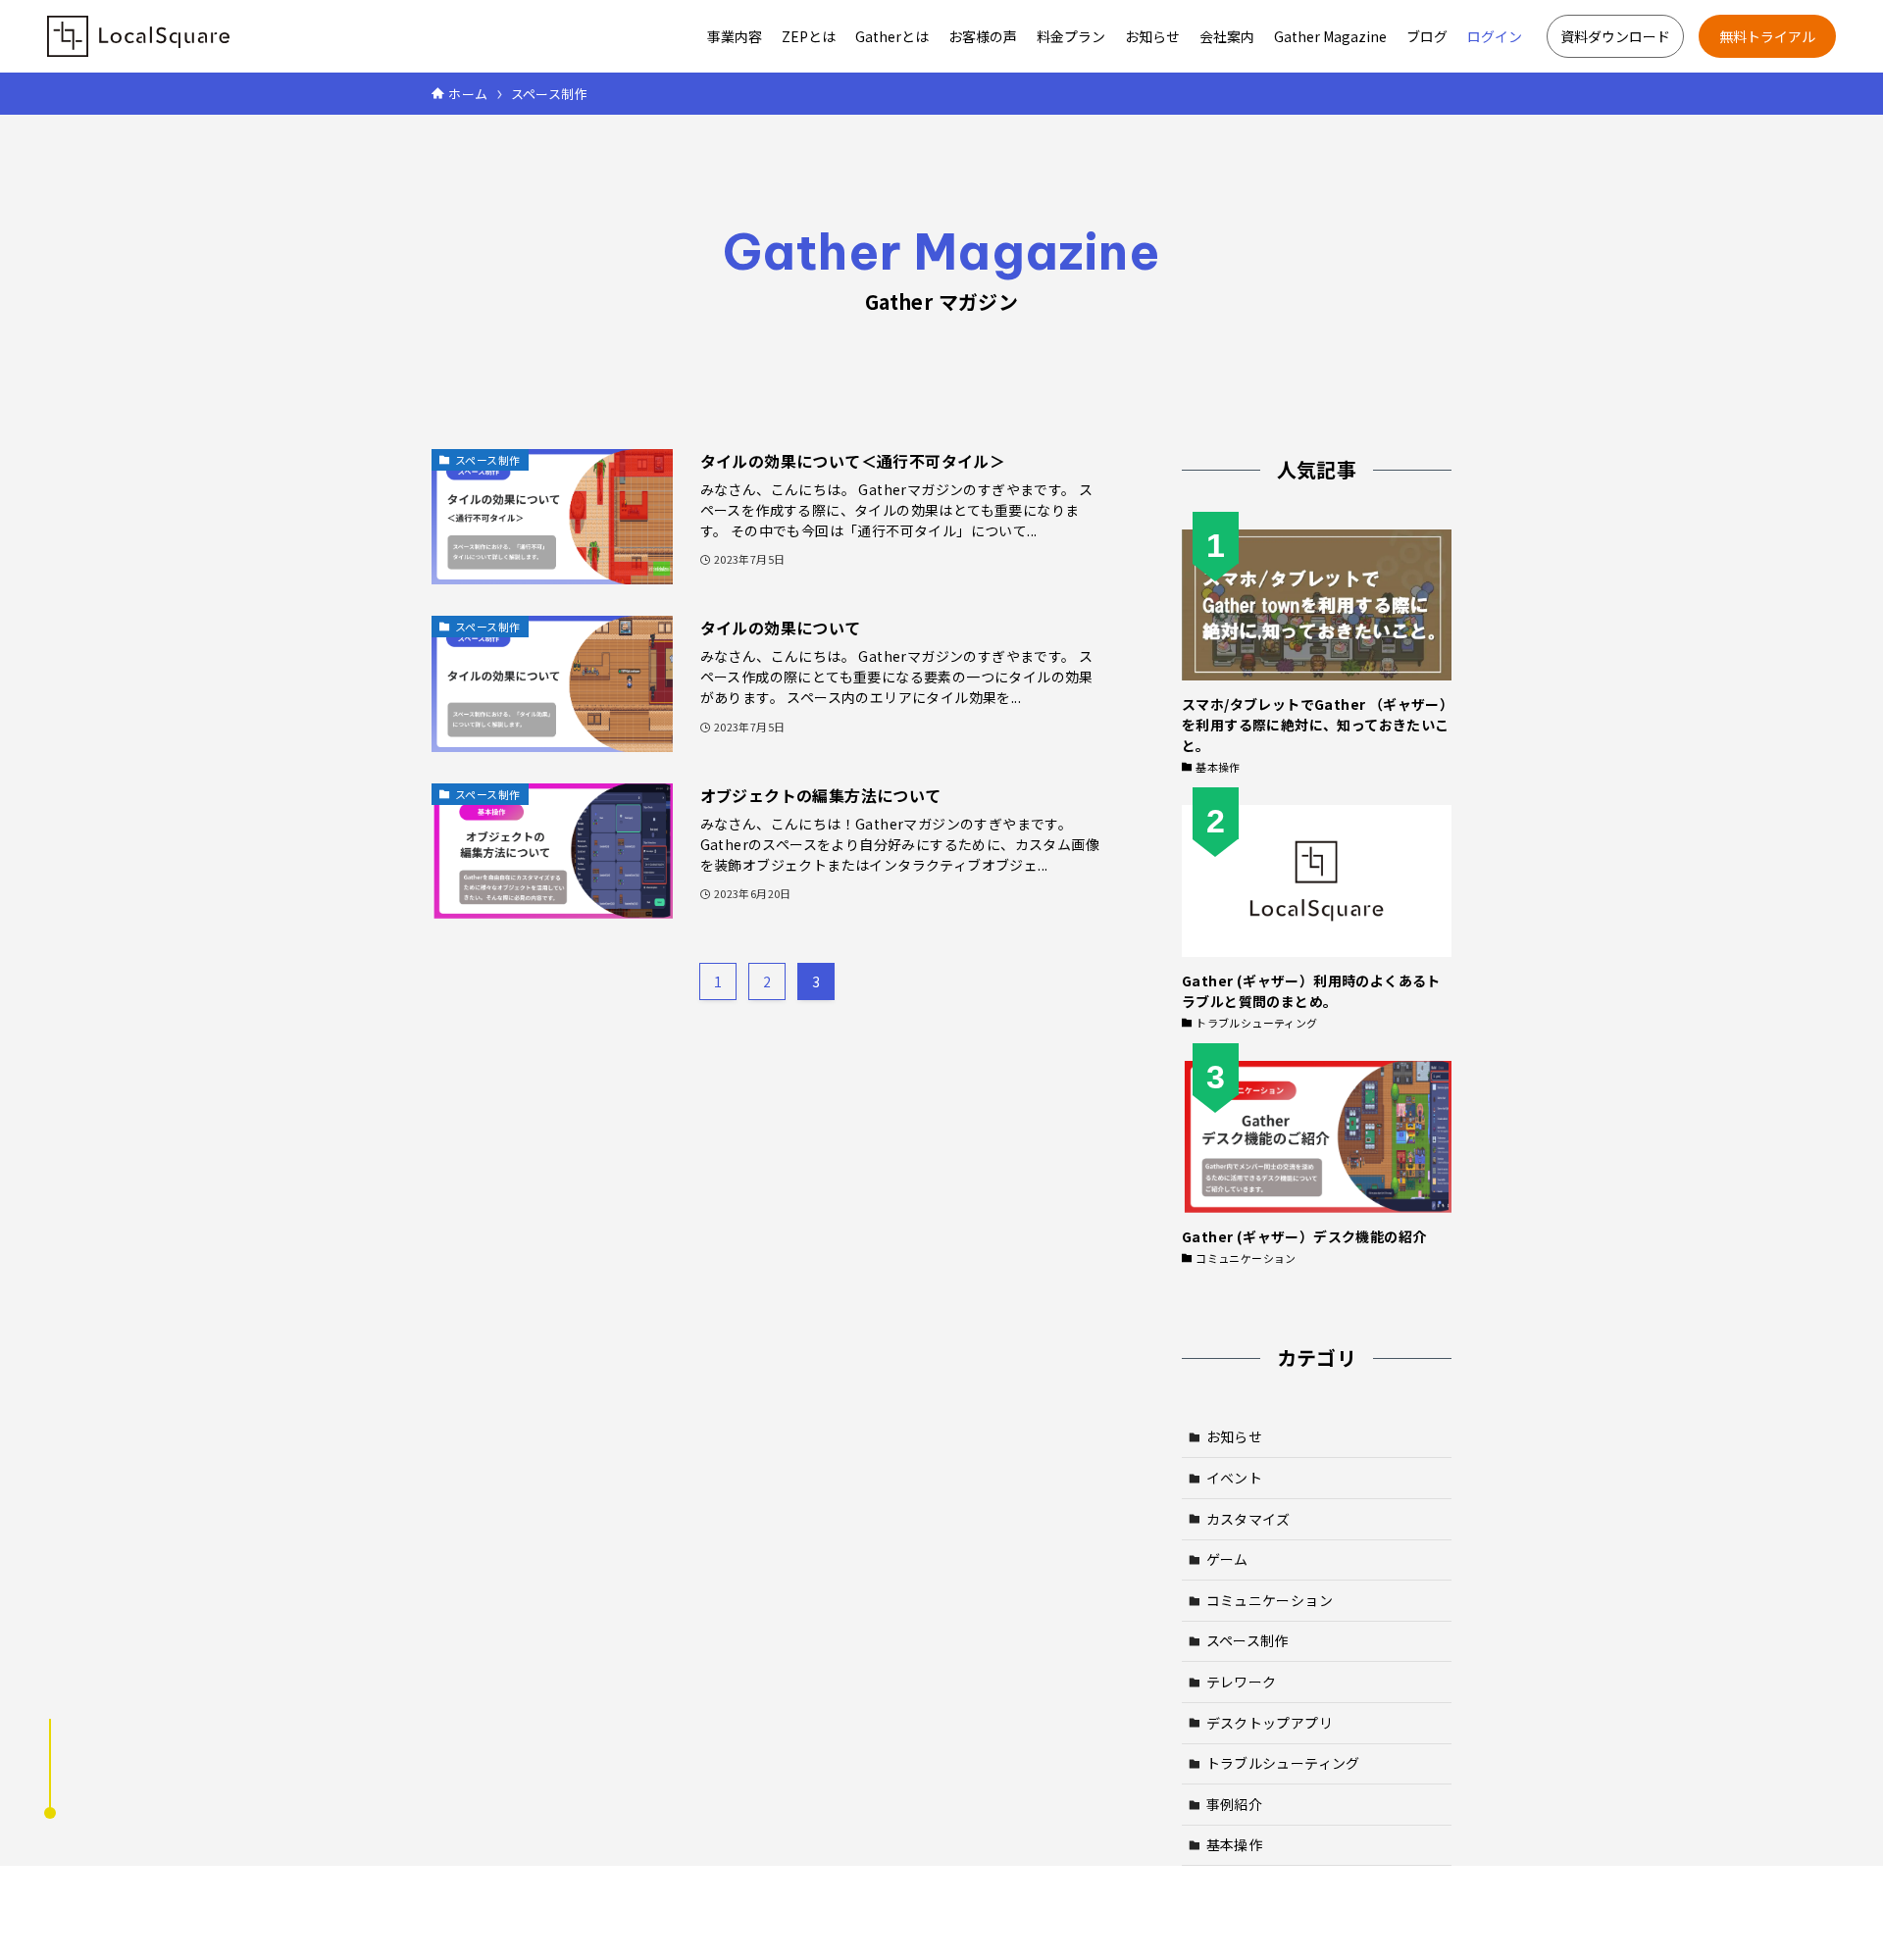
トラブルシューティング (1283, 1763)
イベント (1235, 1478)
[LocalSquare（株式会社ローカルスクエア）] (138, 36)
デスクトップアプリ (1270, 1723)
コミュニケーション (1270, 1600)
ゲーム (1227, 1559)
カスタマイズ (1248, 1519)
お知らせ (1235, 1436)
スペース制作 (1247, 1640)
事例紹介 (1235, 1804)
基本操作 (1235, 1844)
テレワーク (1242, 1682)
